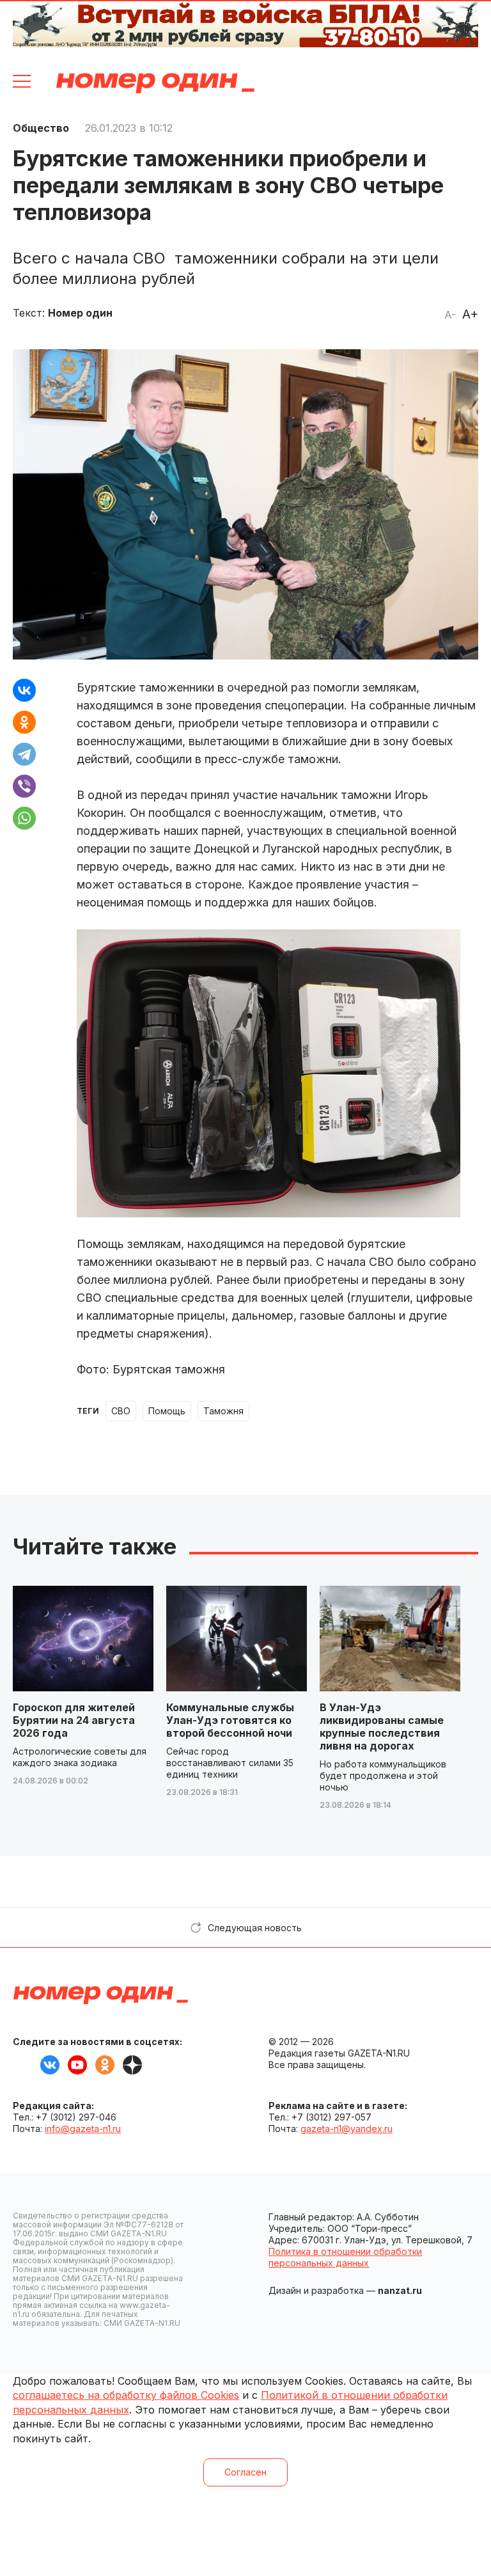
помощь (167, 1411)
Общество (41, 128)
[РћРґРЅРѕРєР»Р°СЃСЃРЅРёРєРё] (24, 722)
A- (450, 315)
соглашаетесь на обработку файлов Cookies (126, 2395)
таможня (223, 1411)
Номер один (155, 83)
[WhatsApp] (24, 818)
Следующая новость (255, 1928)
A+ (470, 314)
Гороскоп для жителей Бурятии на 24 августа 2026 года (74, 1720)
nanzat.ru (400, 2290)
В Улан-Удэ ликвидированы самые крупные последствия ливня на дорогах (382, 1727)
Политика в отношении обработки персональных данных (345, 2257)
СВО (121, 1411)
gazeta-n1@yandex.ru (347, 2129)
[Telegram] (24, 754)
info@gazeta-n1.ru (83, 2129)
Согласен (245, 2472)
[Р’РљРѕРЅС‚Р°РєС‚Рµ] (24, 690)
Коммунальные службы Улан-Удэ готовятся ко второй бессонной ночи (230, 1720)
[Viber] (24, 786)
